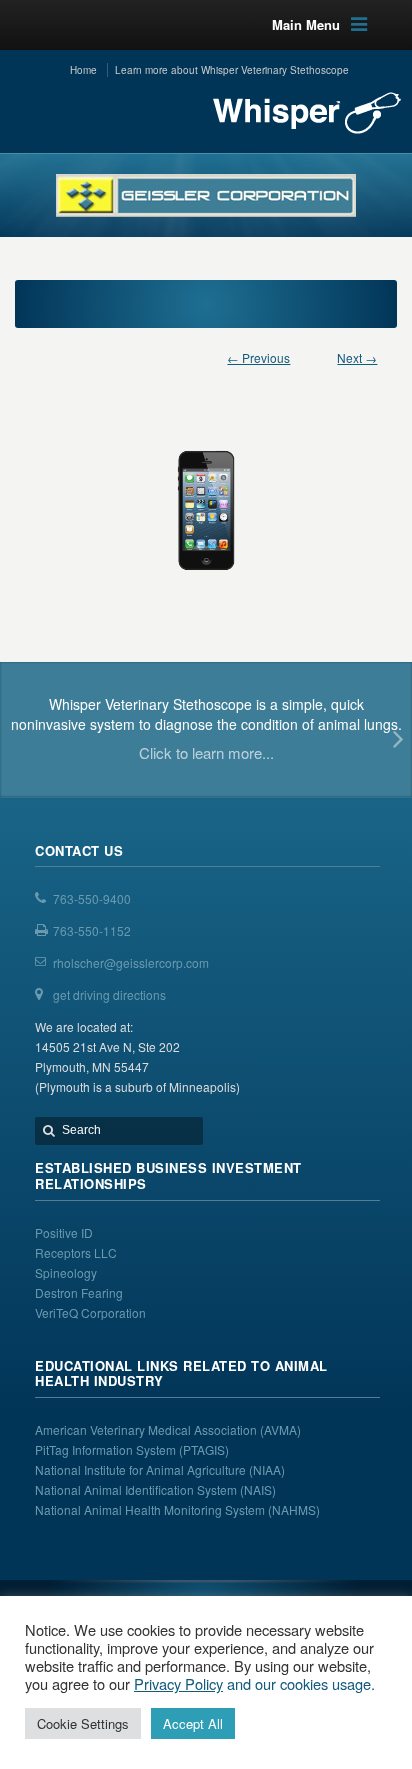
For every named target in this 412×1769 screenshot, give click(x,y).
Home (83, 70)
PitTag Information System (107, 1449)
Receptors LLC (76, 1252)
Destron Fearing (79, 1292)
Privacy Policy (178, 1683)
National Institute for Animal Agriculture (140, 1469)
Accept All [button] (193, 1723)
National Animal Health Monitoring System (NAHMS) (177, 1509)
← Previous (258, 357)
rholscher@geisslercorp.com (131, 962)
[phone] (206, 474)
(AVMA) (280, 1429)
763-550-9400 (92, 898)
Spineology (66, 1272)
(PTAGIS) (204, 1449)
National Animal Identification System (137, 1489)
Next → (357, 357)
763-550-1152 (92, 930)
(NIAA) (268, 1469)
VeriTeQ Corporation (90, 1312)
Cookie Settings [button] (83, 1723)
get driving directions (109, 994)
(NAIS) (258, 1489)
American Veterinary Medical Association (147, 1429)
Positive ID (64, 1232)
